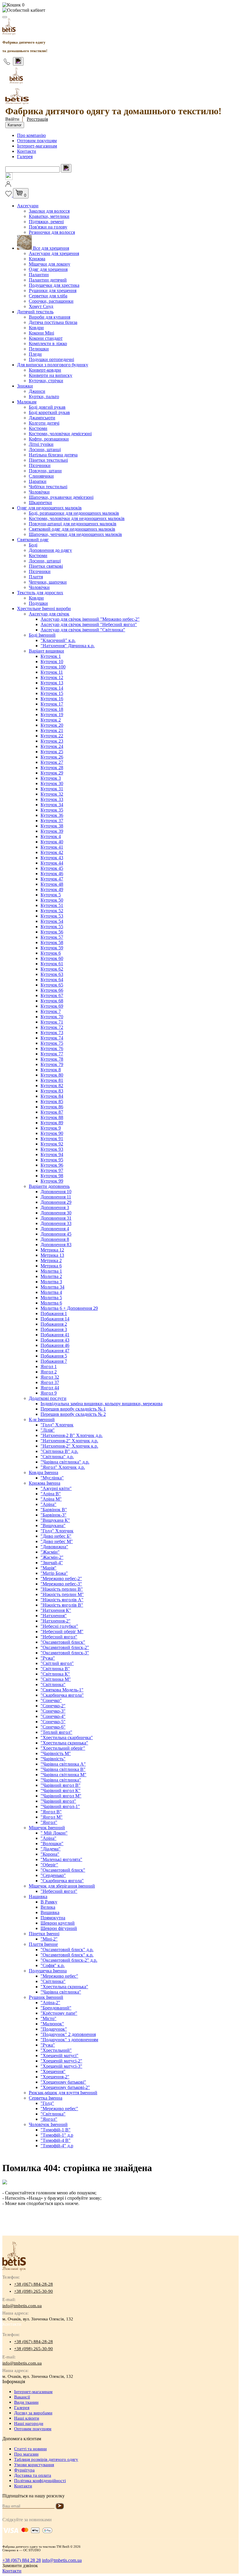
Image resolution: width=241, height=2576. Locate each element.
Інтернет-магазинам (37, 146)
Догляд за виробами (33, 2413)
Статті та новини (30, 2449)
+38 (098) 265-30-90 (34, 2291)
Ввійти (12, 119)
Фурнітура (24, 2470)
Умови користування (34, 2465)
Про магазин (26, 2454)
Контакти (27, 151)
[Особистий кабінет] (120, 10)
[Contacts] (7, 62)
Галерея (25, 157)
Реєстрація (37, 119)
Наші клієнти (27, 2418)
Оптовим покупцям (37, 141)
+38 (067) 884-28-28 (34, 2284)
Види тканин (26, 2402)
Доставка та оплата (33, 2475)
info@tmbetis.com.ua (22, 2306)
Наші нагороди (29, 2423)
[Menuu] (5, 17)
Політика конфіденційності (40, 2481)
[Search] (18, 61)
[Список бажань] (9, 195)
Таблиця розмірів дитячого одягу (46, 2459)
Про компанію (31, 135)
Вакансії (22, 2397)
